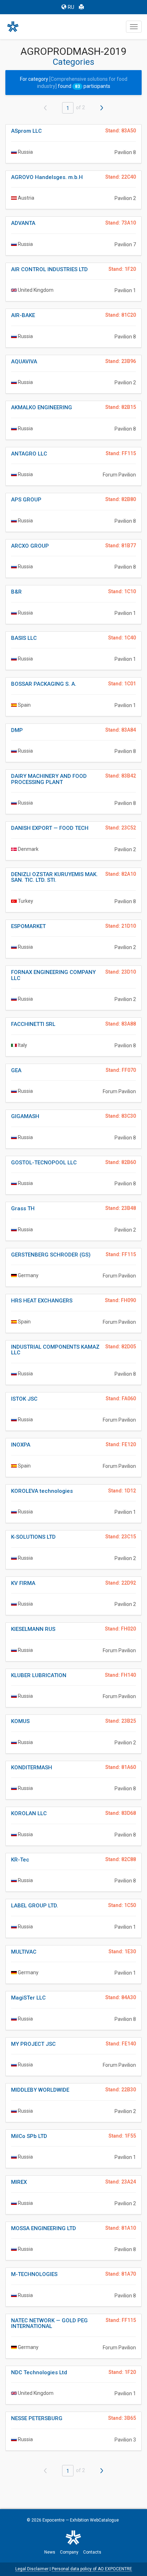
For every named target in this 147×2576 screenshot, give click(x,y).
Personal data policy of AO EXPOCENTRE (92, 2569)
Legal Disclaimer (32, 2569)
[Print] (81, 7)
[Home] (16, 27)
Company (69, 2552)
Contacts (92, 2552)
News (50, 2552)
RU (71, 7)
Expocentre (54, 2520)
